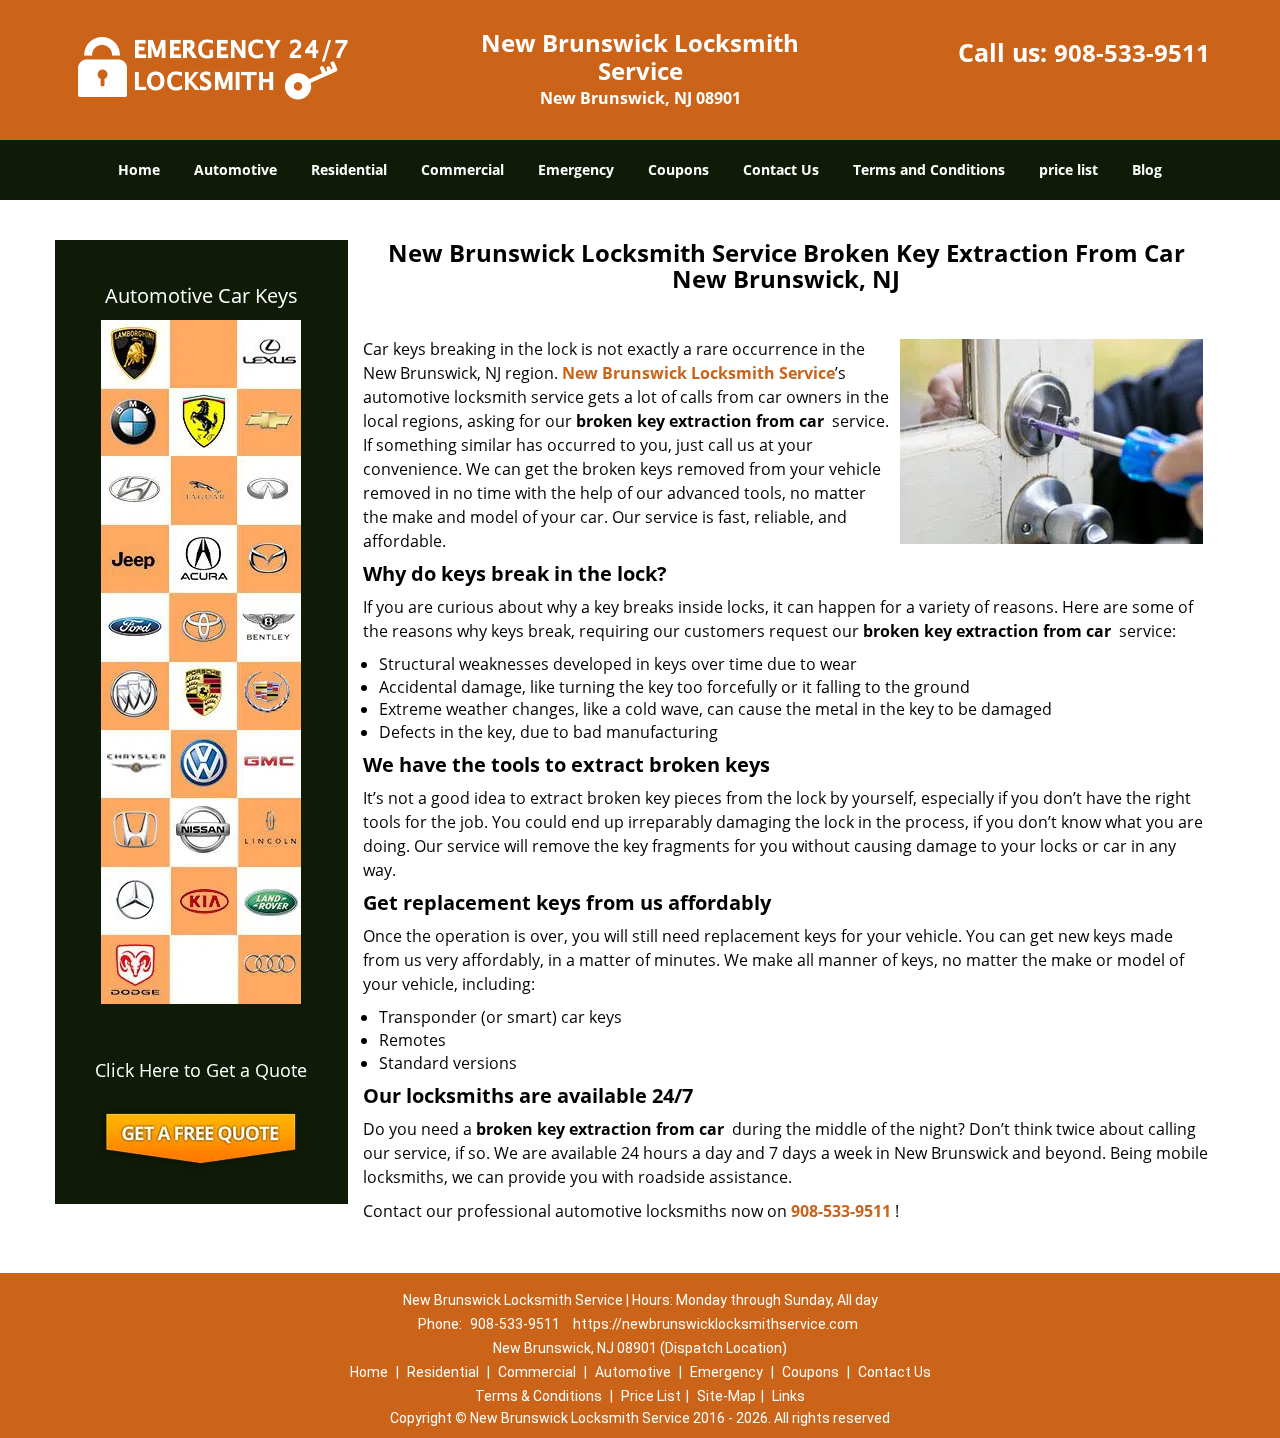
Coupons (678, 169)
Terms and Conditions (929, 169)
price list (1068, 169)
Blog (1147, 169)
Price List (651, 1396)
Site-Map (726, 1396)
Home (139, 169)
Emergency (576, 169)
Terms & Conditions (538, 1396)
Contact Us (781, 169)
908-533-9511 (1132, 52)
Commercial (462, 169)
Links (788, 1396)
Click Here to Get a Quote (201, 1070)
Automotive (235, 169)
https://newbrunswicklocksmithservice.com (715, 1324)
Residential (349, 169)
